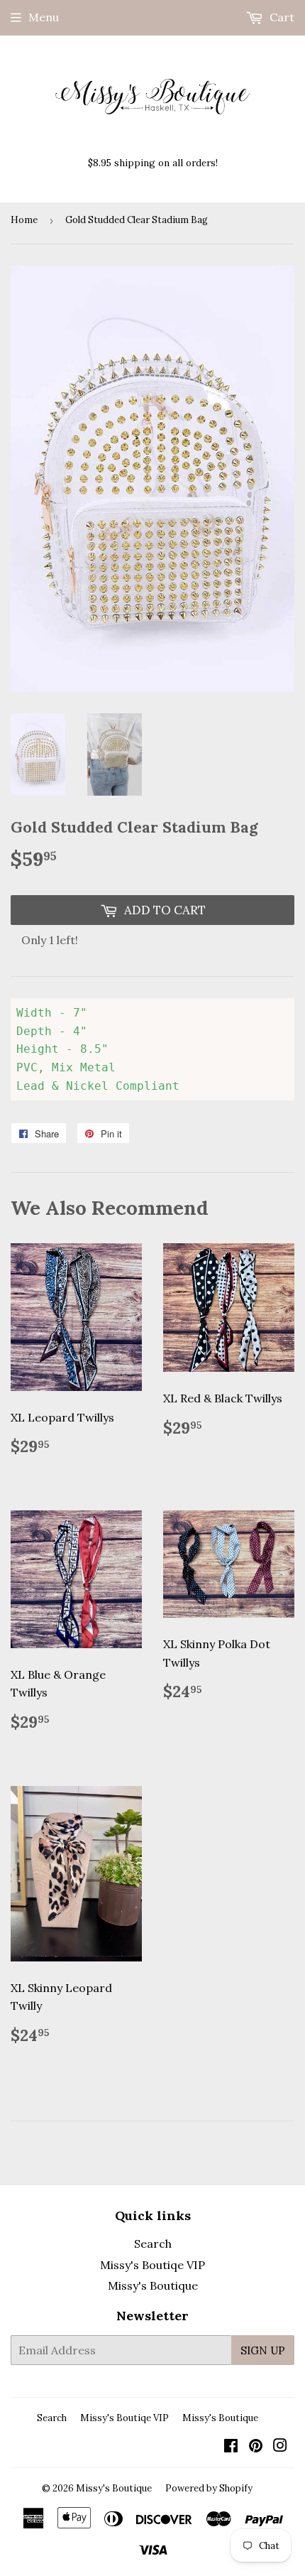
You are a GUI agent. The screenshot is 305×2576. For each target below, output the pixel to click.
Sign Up (263, 2350)
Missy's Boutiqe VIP (152, 2265)
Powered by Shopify (209, 2488)
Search (153, 2244)
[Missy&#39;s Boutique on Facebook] (231, 2447)
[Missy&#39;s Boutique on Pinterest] (256, 2447)
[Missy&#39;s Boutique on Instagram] (280, 2447)
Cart (281, 17)
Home (24, 220)
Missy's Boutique (153, 2285)
